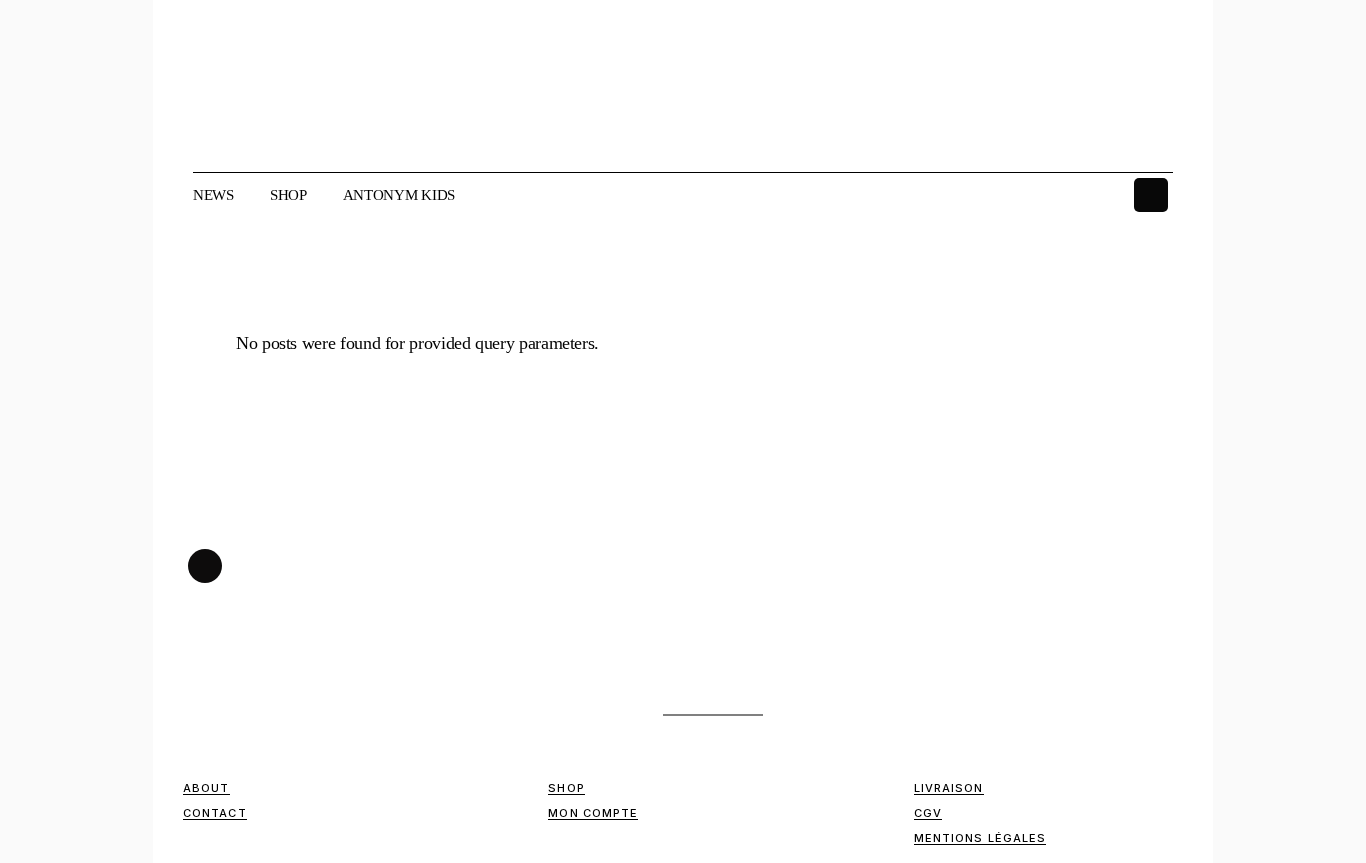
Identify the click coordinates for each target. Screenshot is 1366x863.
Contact (215, 813)
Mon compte (593, 813)
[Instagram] (1151, 195)
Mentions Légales (980, 838)
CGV (928, 813)
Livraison (949, 788)
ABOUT (206, 788)
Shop (566, 788)
